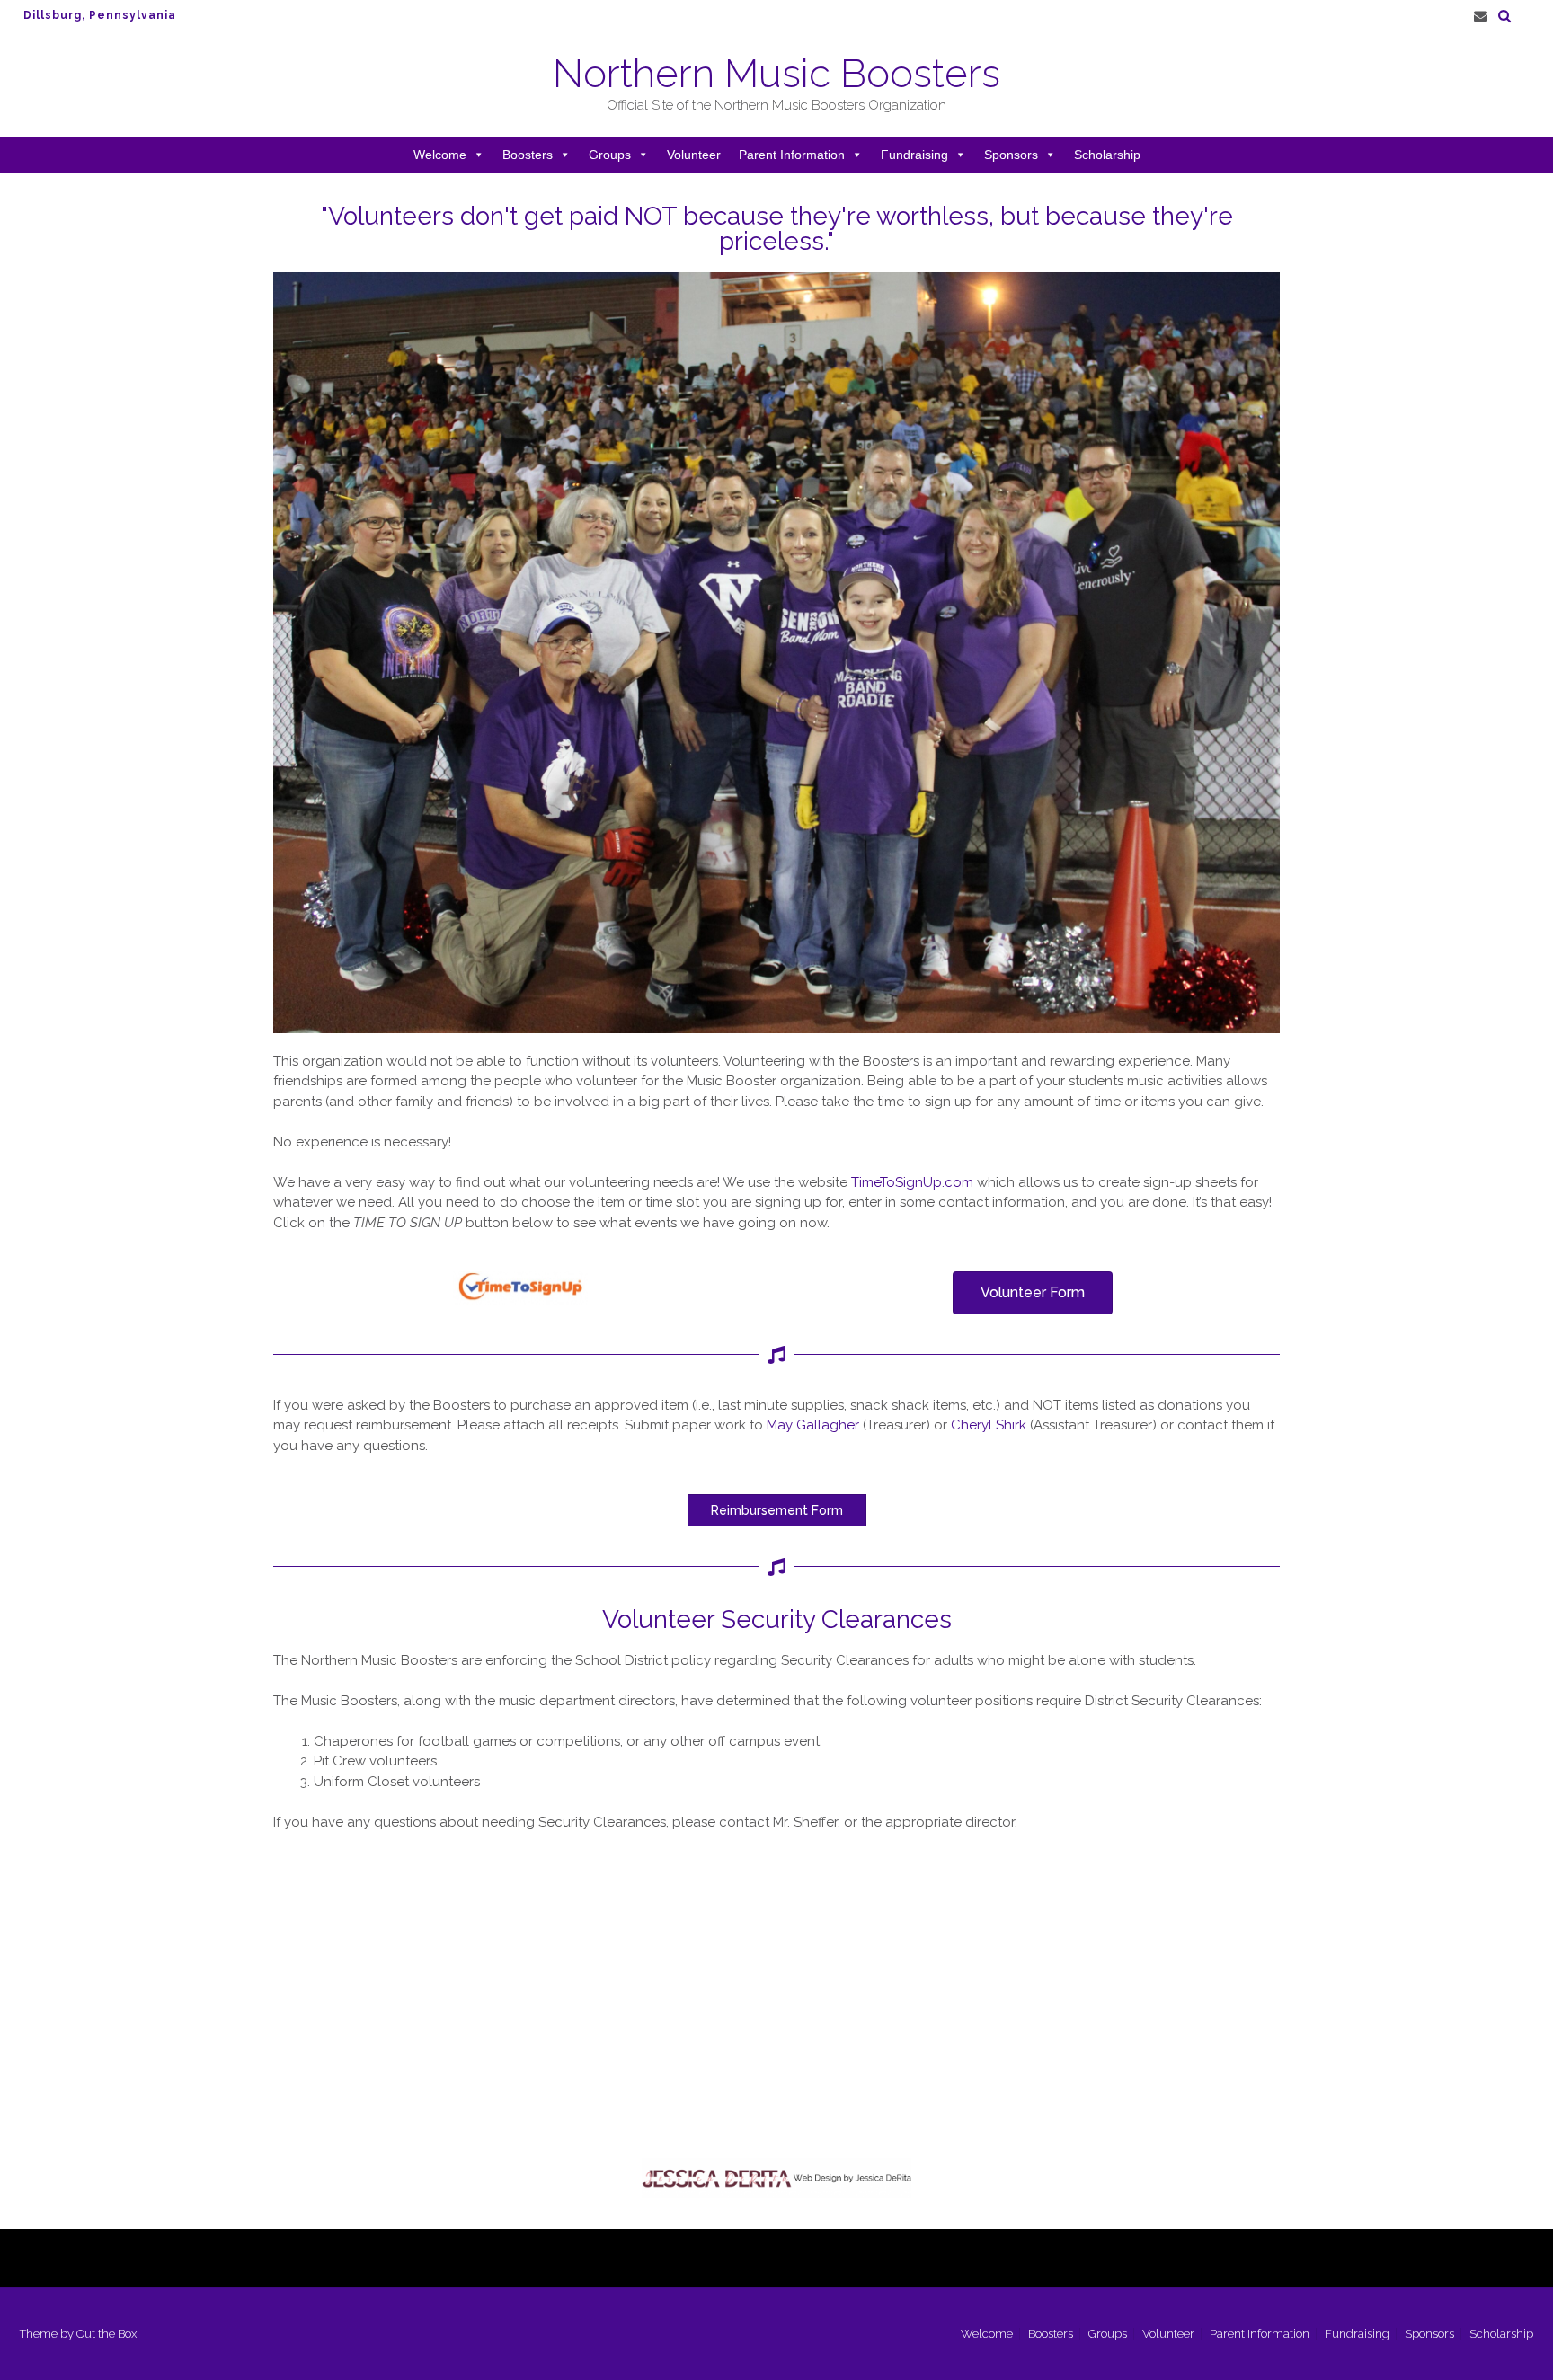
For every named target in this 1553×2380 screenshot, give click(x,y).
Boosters (528, 155)
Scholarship (1107, 155)
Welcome (440, 155)
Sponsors (1011, 155)
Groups (610, 155)
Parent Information (792, 155)
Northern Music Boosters (776, 74)
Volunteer (694, 155)
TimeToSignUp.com (912, 1182)
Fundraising (914, 155)
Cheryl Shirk (989, 1425)
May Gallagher (813, 1425)
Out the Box (106, 2334)
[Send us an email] (1481, 16)
